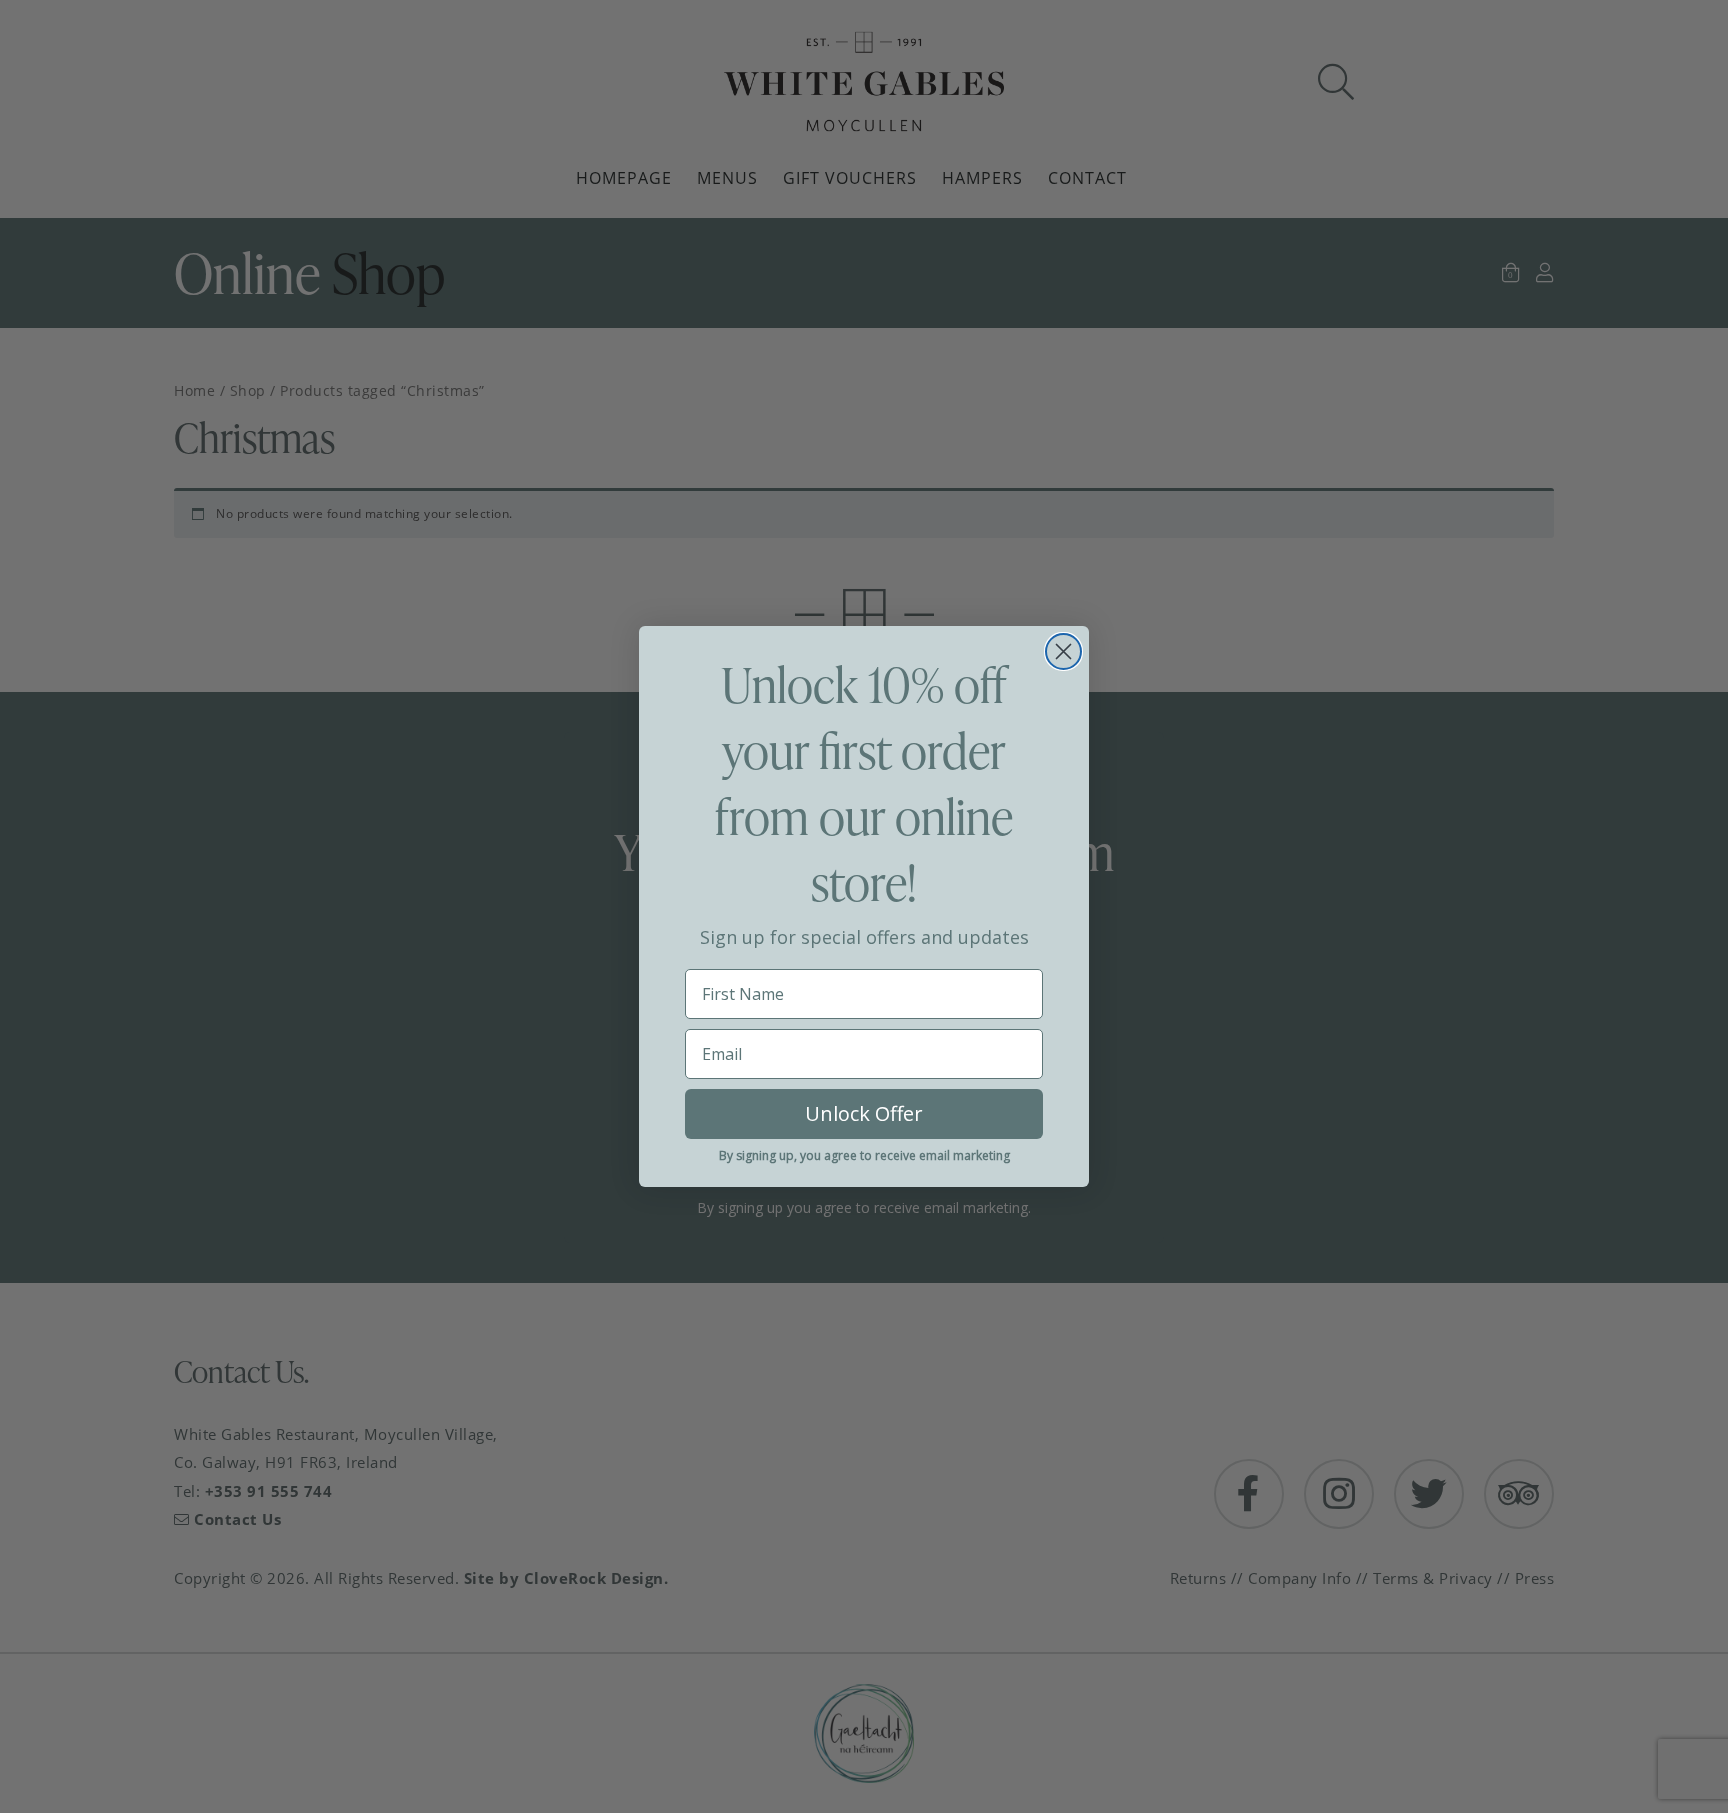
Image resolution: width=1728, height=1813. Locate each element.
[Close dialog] (1063, 651)
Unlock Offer (864, 1113)
